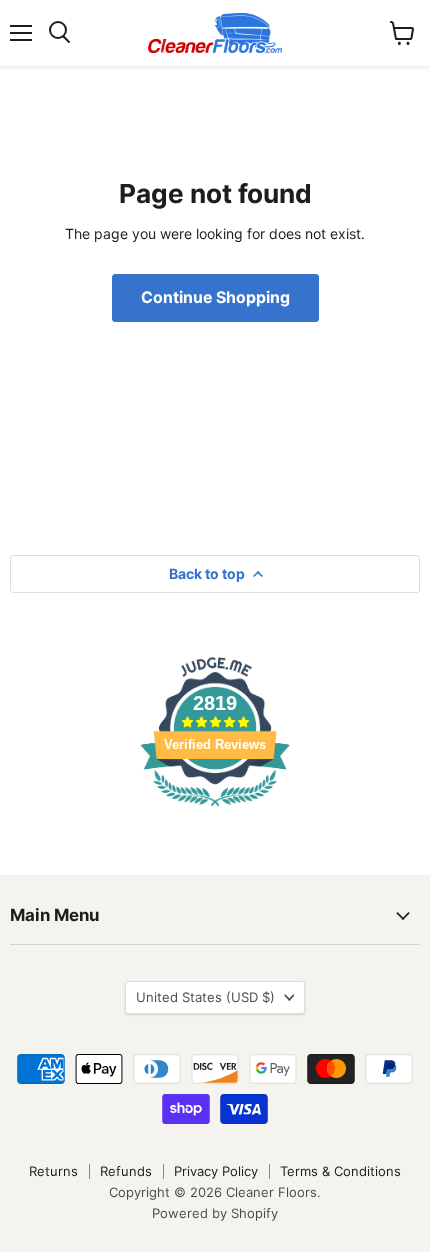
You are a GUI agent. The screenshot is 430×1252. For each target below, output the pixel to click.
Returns (53, 1171)
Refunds (126, 1171)
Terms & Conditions (340, 1171)
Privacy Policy (216, 1171)
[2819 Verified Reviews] (215, 809)
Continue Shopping (215, 297)
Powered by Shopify (215, 1213)
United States (205, 997)
